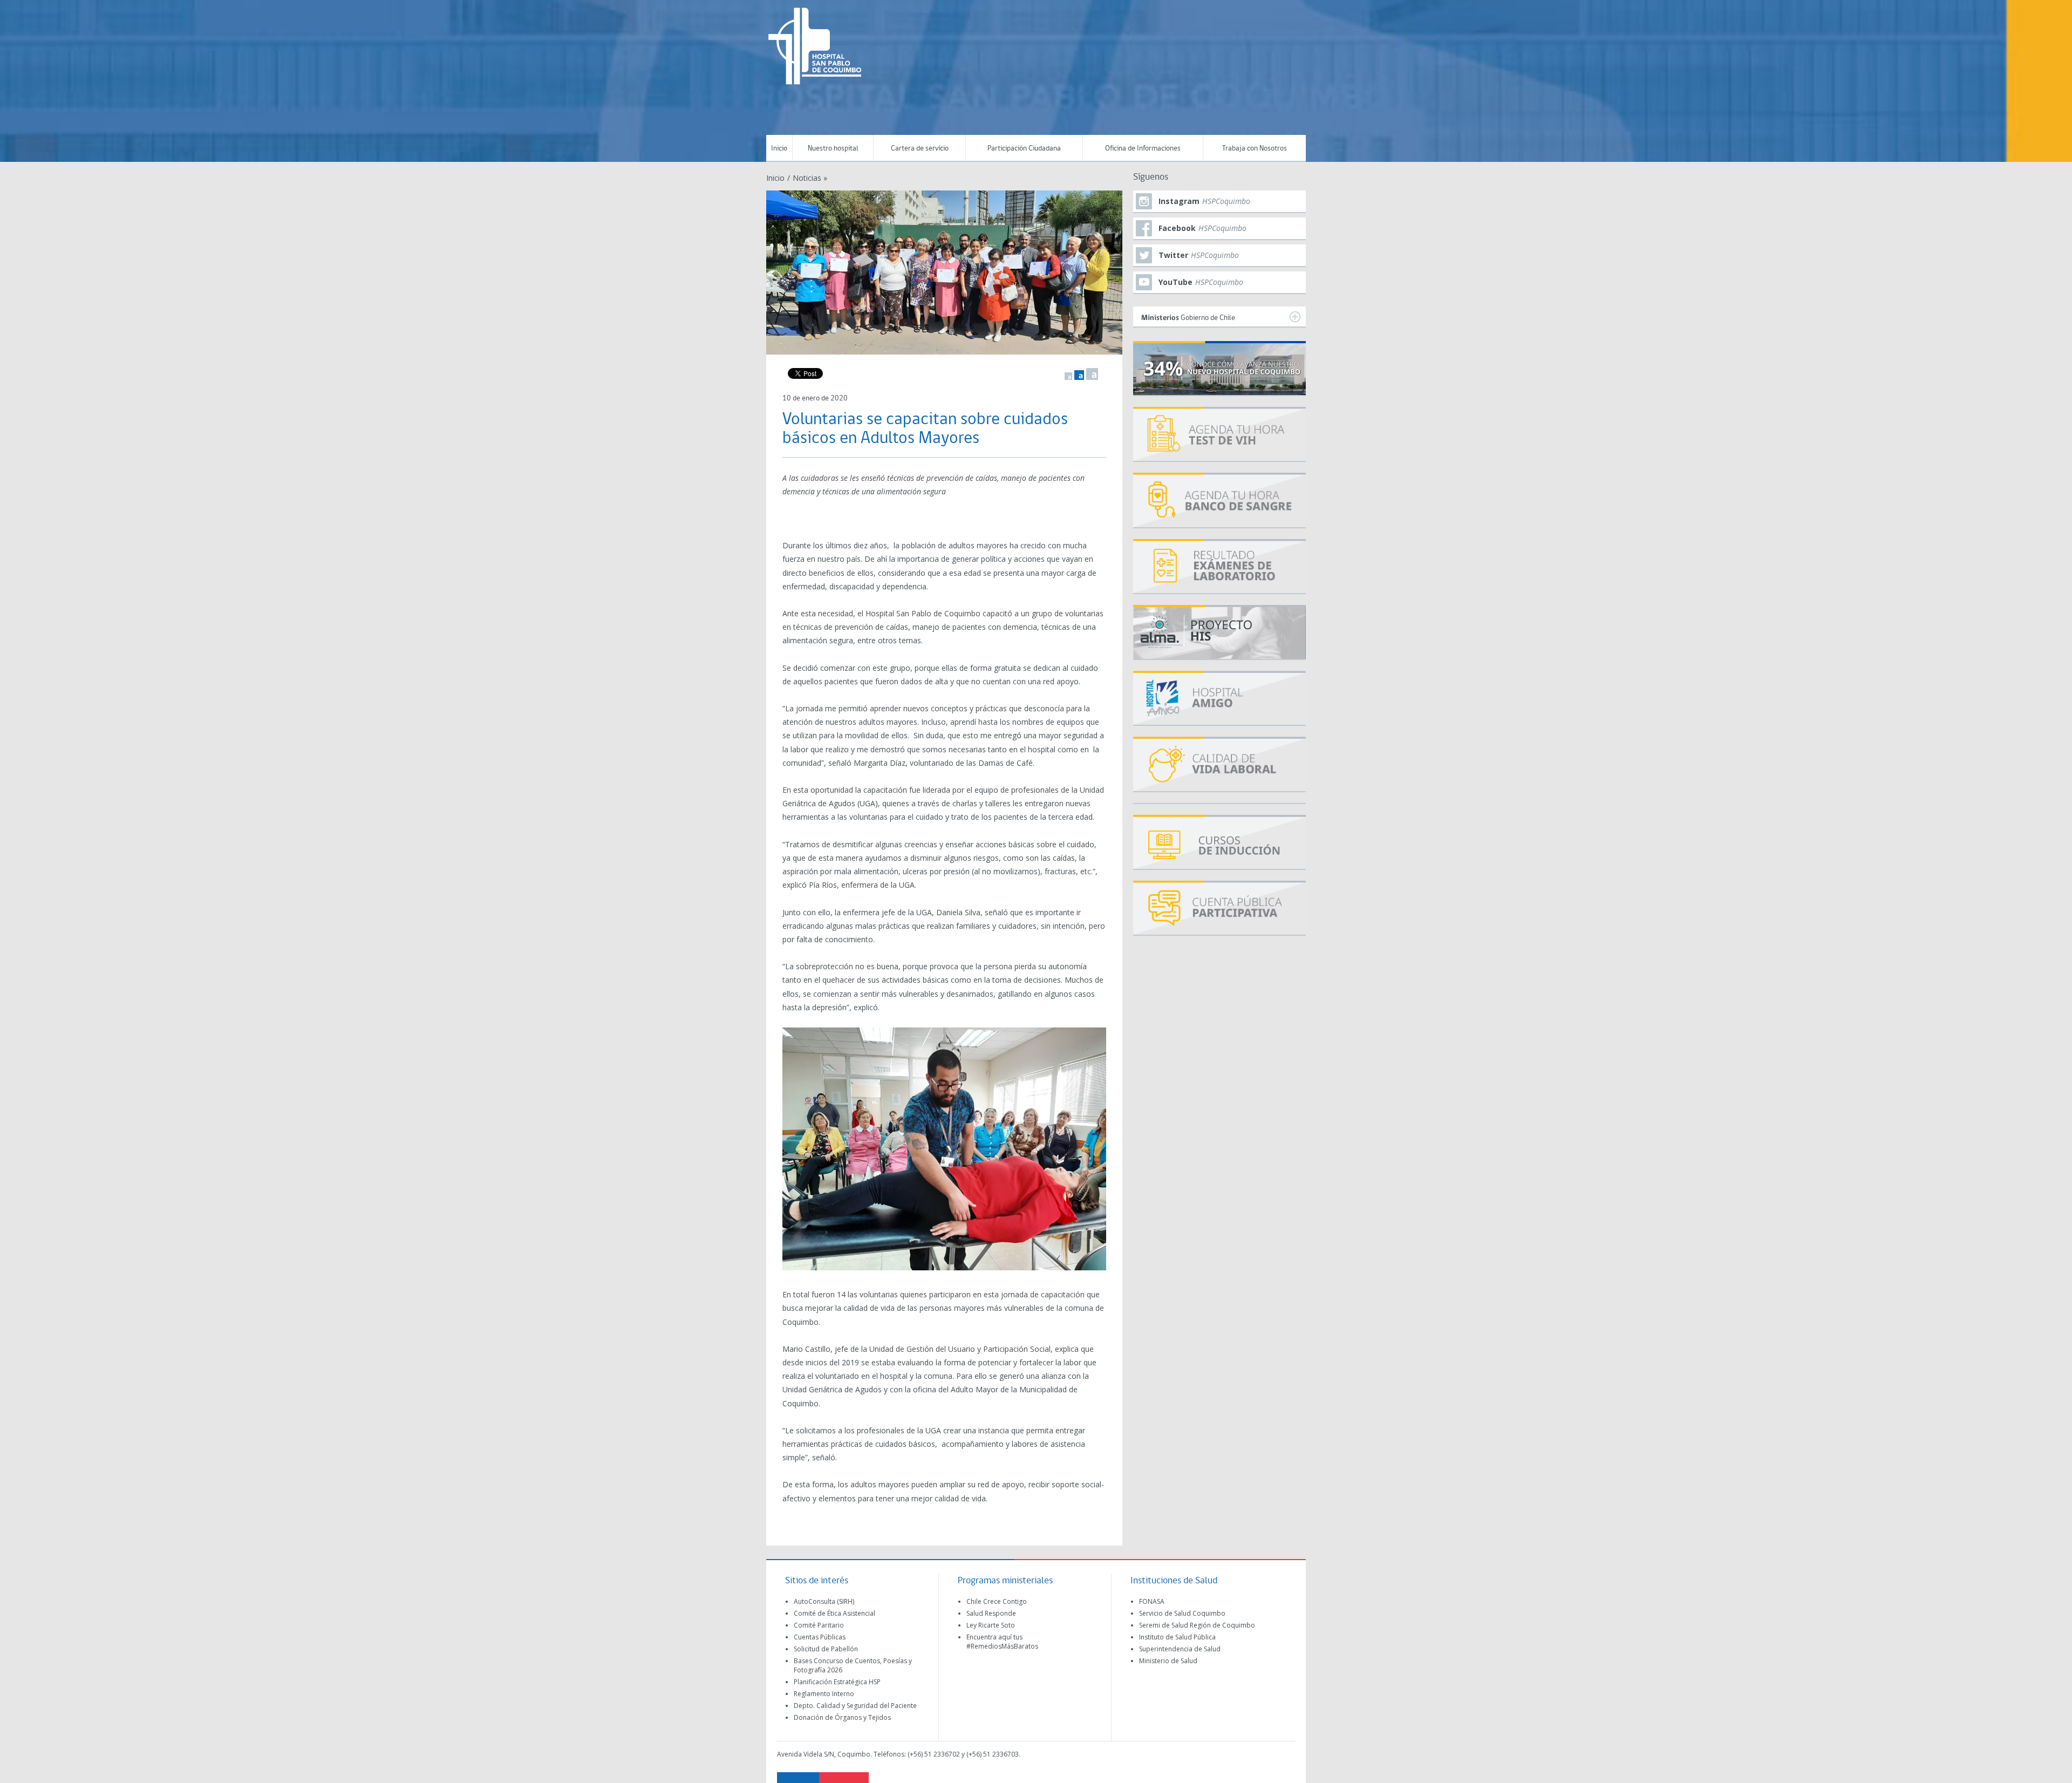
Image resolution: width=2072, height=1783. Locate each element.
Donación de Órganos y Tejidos (842, 1717)
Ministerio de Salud (1168, 1661)
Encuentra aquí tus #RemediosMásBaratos (1002, 1642)
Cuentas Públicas (820, 1637)
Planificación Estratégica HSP (837, 1682)
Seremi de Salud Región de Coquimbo (1197, 1625)
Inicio (779, 149)
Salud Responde (991, 1613)
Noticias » (810, 178)
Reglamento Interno (824, 1694)
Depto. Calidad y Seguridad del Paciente (855, 1706)
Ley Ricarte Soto (991, 1625)
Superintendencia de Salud (1180, 1649)
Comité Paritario (819, 1625)
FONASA (1152, 1601)
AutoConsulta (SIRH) (824, 1601)
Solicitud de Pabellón (826, 1649)
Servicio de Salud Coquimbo (1182, 1613)
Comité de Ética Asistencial (834, 1613)
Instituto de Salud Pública (1177, 1637)
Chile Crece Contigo (997, 1601)
